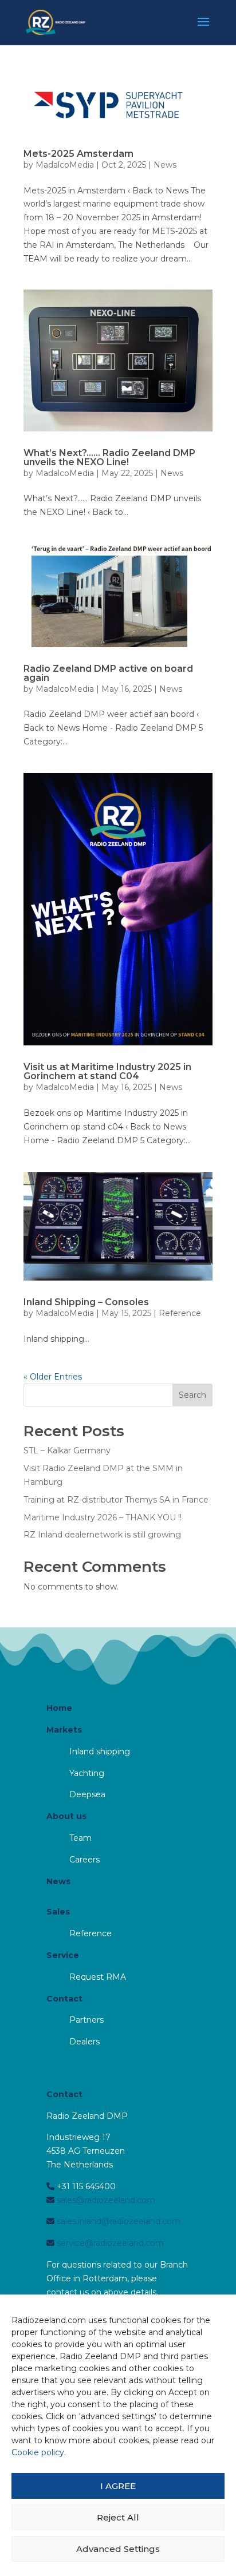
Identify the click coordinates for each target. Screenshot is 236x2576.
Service (63, 1955)
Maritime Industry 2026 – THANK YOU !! (103, 1517)
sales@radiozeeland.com (105, 2200)
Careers (84, 1860)
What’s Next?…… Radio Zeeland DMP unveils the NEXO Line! (109, 457)
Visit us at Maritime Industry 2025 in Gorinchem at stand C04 (107, 1071)
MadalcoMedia (65, 165)
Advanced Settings (118, 2549)
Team (80, 1838)
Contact (64, 1999)
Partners (86, 2020)
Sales (58, 1912)
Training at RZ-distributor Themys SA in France (116, 1500)
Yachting (87, 1773)
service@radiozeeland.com (109, 2243)
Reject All (118, 2517)
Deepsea (87, 1794)
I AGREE (118, 2486)
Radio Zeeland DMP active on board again (108, 673)
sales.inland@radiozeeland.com (117, 2221)
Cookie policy (38, 2452)
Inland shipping (100, 1751)
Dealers (84, 2042)
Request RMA (98, 1977)
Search (192, 1395)
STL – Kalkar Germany (67, 1451)
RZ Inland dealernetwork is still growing (102, 1535)
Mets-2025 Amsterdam (78, 154)
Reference (180, 1313)
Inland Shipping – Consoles (86, 1302)
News (165, 165)
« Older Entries (53, 1377)
